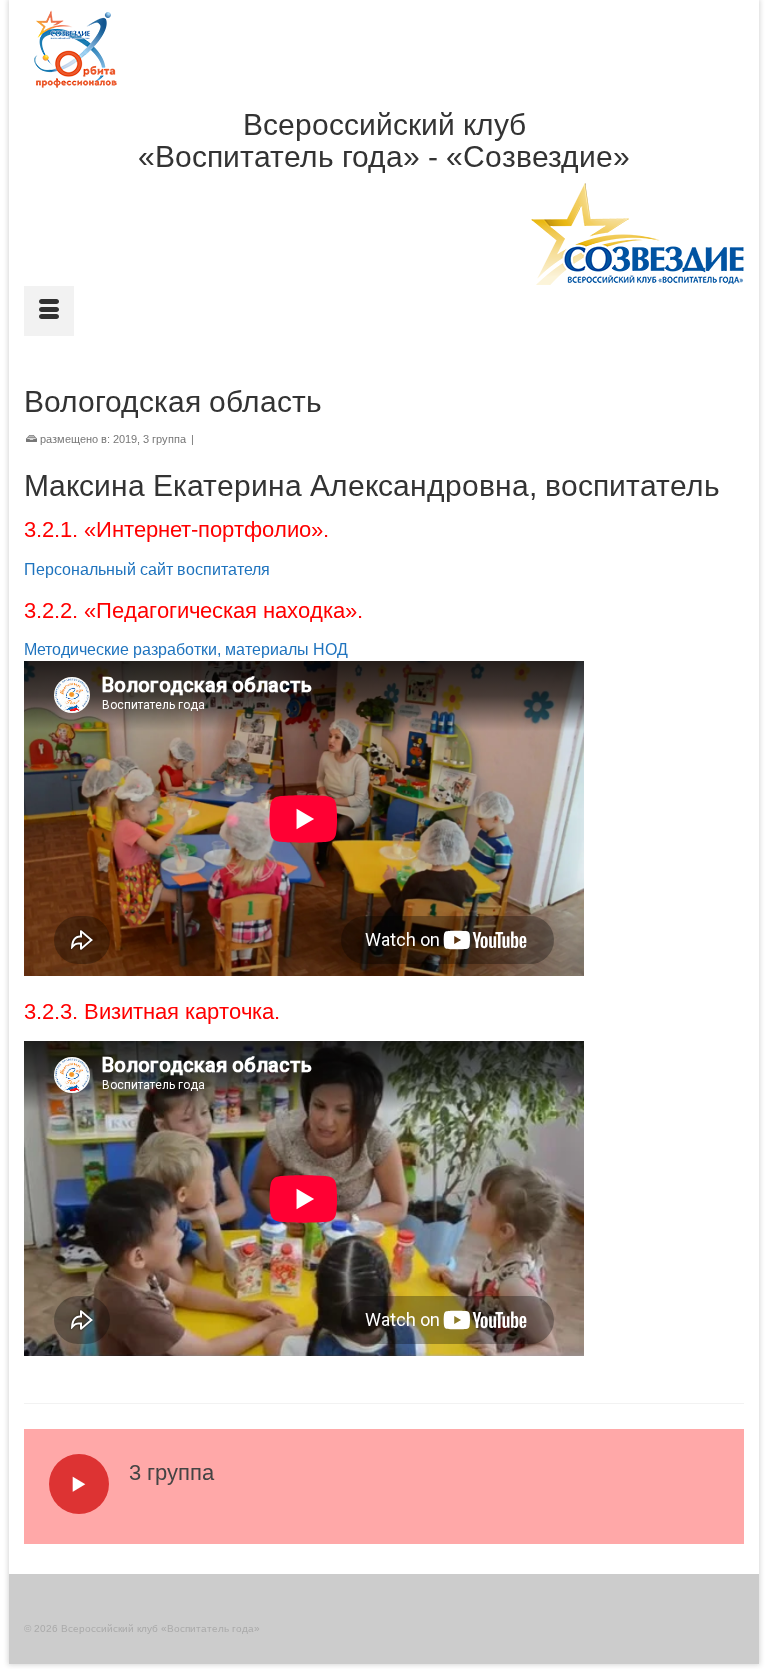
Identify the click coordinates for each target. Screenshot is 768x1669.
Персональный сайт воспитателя (147, 569)
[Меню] (49, 311)
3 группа (164, 439)
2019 (125, 439)
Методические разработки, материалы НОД (186, 649)
